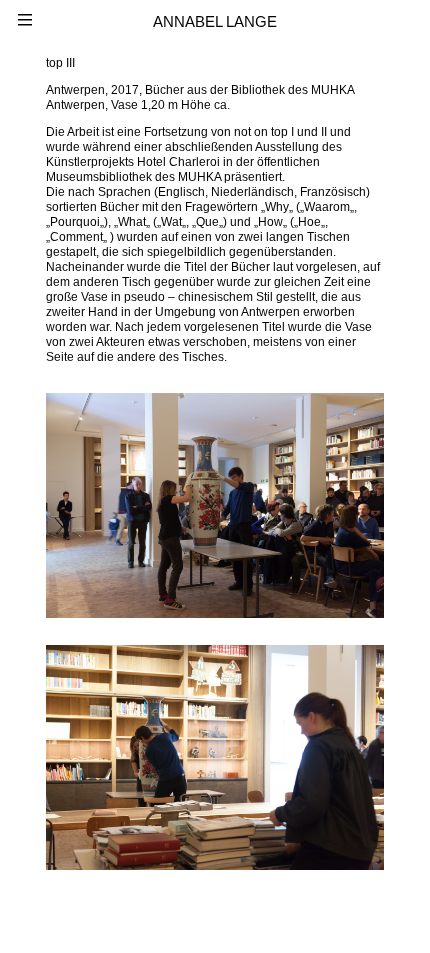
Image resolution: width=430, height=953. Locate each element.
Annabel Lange (215, 21)
